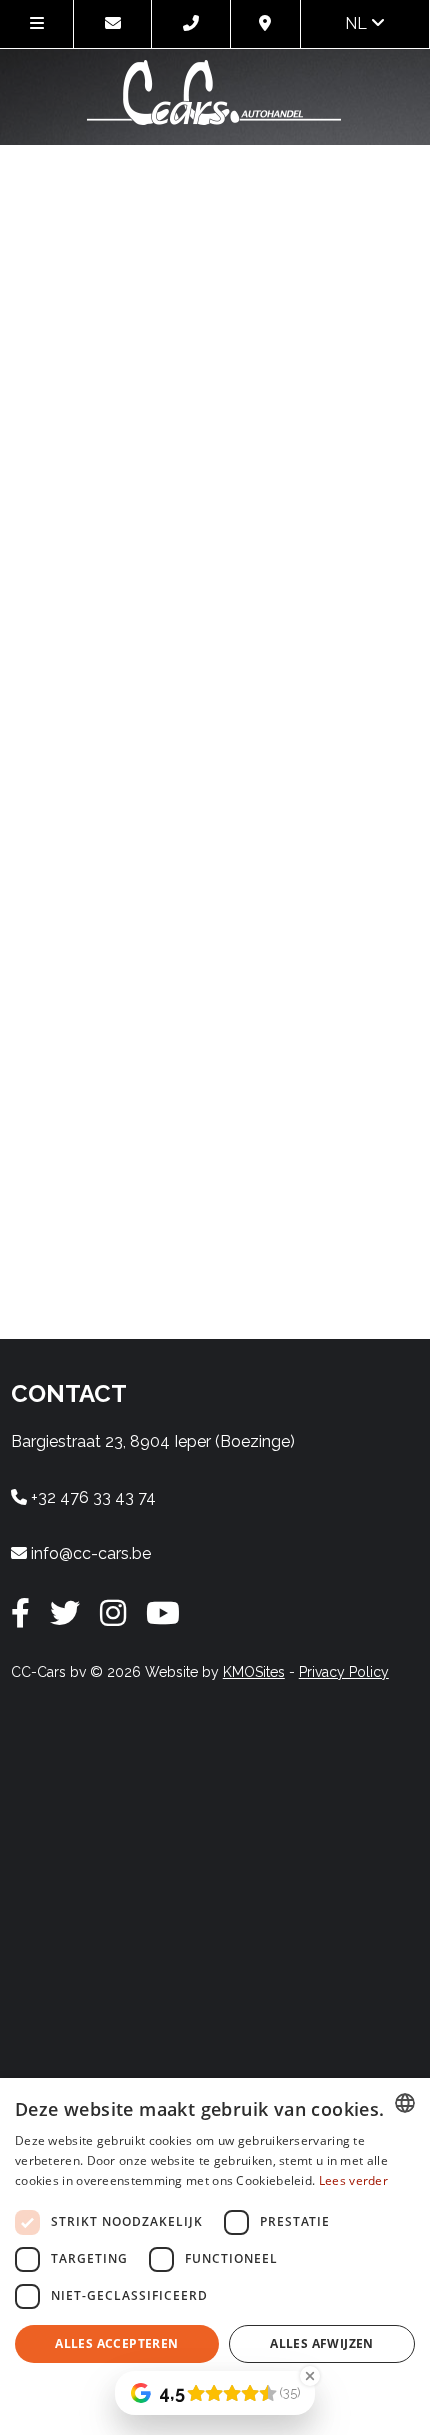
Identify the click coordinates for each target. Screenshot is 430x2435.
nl (358, 23)
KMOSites (254, 1672)
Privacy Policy (344, 1672)
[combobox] (405, 2103)
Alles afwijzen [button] (322, 2343)
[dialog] (215, 2256)
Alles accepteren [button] (116, 2343)
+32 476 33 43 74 (91, 1497)
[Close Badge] (310, 2376)
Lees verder (353, 2180)
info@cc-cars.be (89, 1553)
